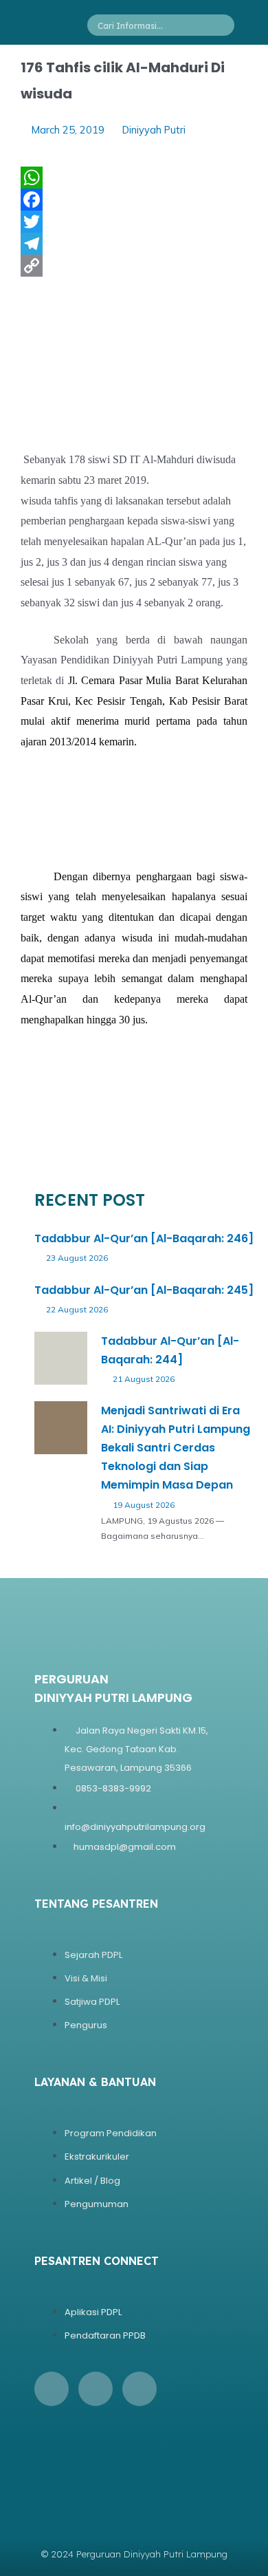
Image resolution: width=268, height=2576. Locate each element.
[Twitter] (134, 222)
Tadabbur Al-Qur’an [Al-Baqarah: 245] (144, 1290)
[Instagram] (96, 2389)
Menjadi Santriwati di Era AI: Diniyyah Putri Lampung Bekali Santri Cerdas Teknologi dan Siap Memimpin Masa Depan (176, 1448)
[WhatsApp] (134, 178)
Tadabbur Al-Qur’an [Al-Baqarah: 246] (144, 1238)
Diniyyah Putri (154, 130)
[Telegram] (134, 244)
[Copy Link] (134, 266)
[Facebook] (134, 200)
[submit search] (228, 25)
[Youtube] (139, 2389)
